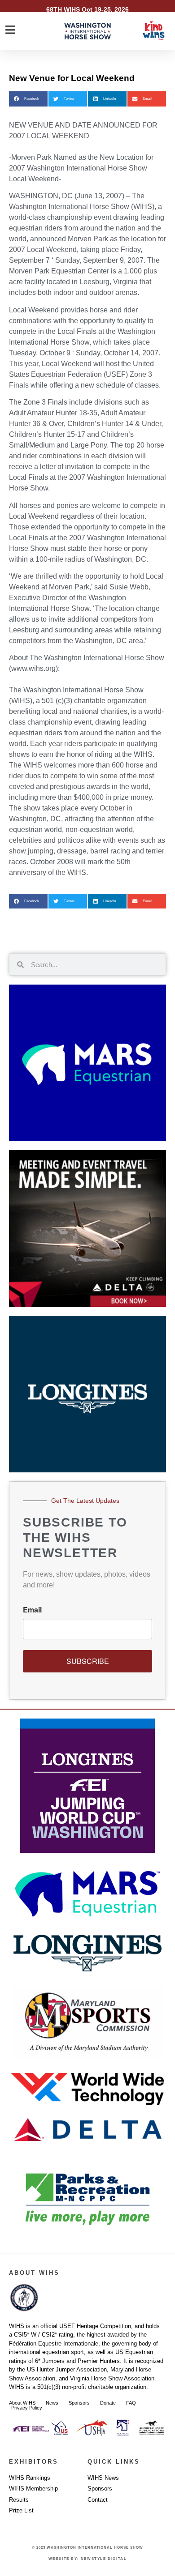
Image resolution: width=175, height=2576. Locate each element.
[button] (28, 99)
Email (32, 1610)
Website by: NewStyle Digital (88, 2559)
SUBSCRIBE (88, 1661)
